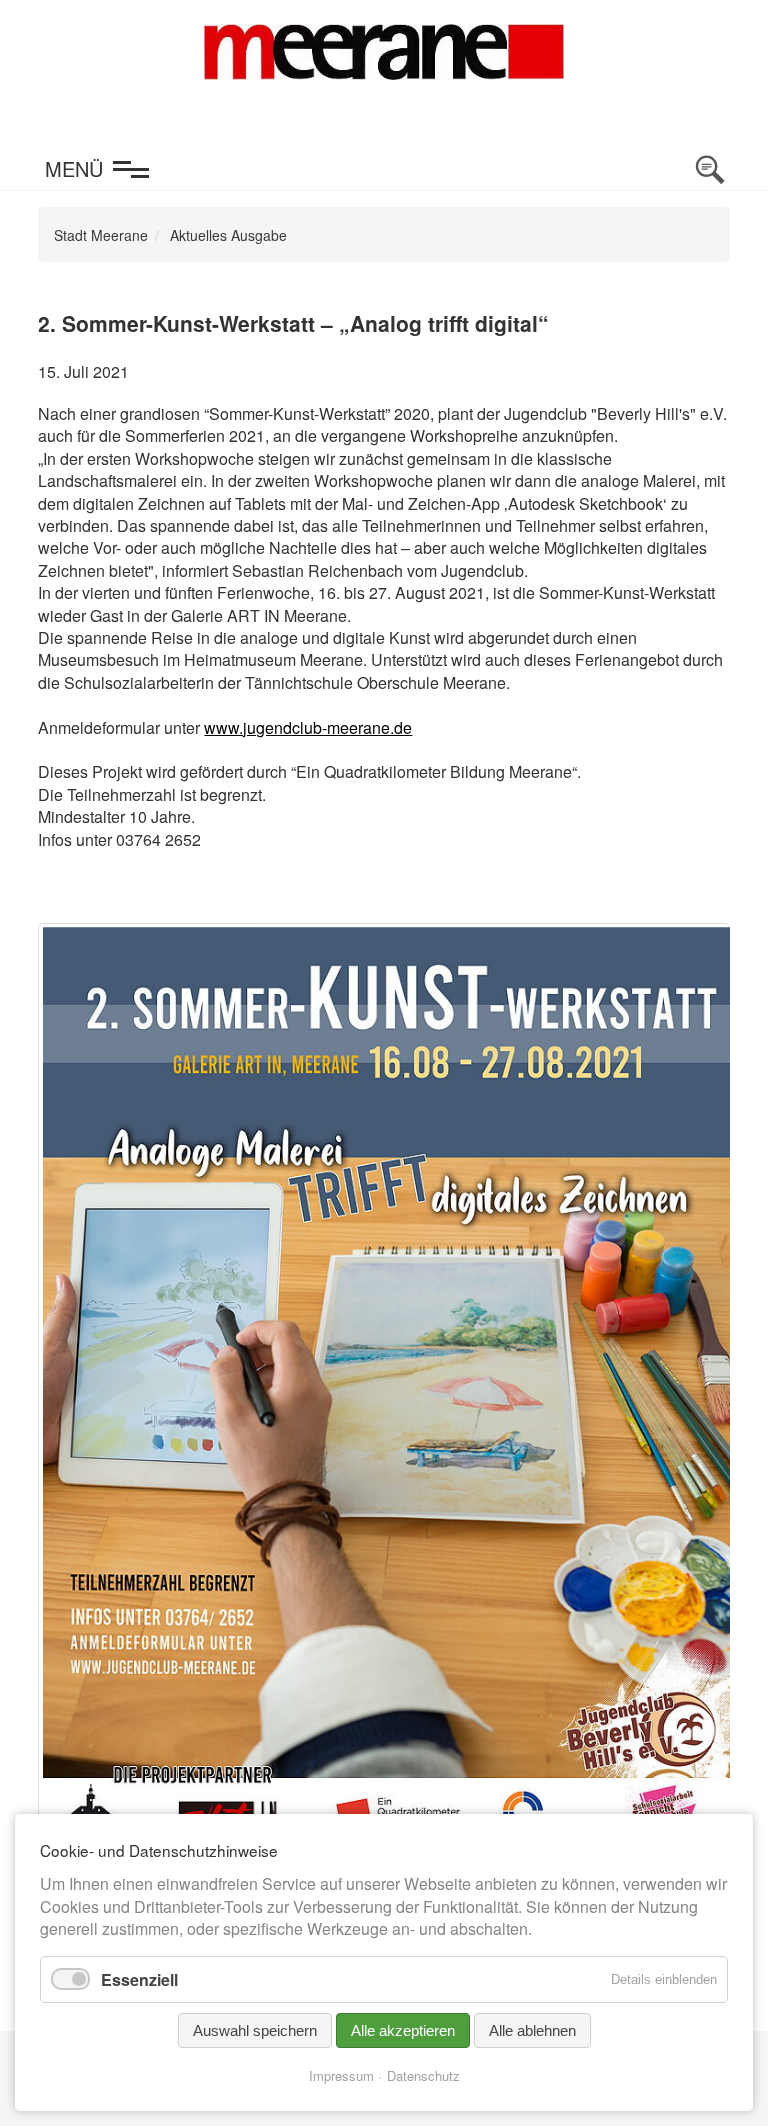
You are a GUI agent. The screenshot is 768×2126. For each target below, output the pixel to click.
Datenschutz (423, 2075)
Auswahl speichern (255, 2030)
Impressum (341, 2075)
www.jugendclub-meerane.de (308, 727)
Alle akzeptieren (403, 2030)
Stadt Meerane (101, 235)
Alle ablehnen (532, 2030)
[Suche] (710, 170)
